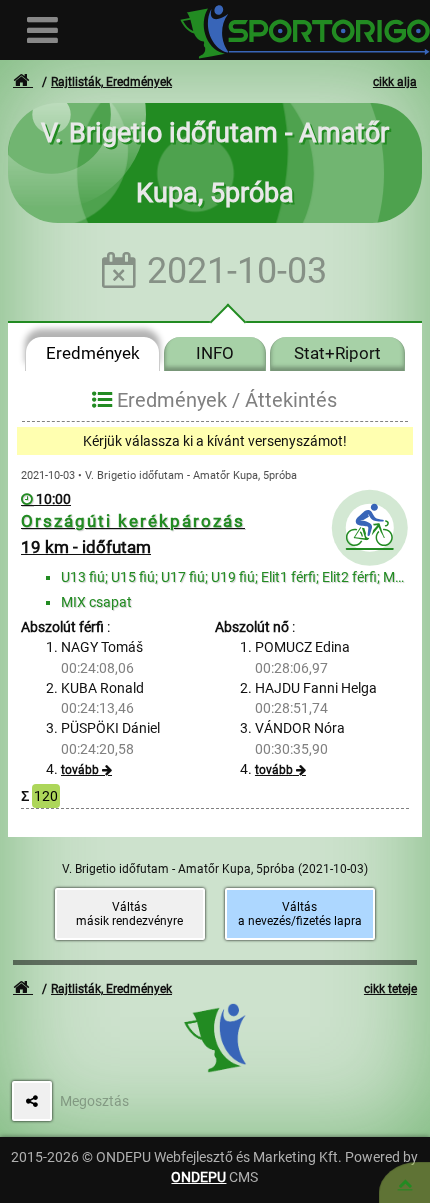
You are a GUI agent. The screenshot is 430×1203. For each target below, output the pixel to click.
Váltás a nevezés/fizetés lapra (300, 914)
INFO (215, 353)
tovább (80, 770)
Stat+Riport (337, 353)
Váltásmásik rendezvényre (129, 914)
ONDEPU (198, 1177)
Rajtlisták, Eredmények (111, 82)
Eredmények (93, 353)
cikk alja (395, 82)
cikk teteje (390, 989)
